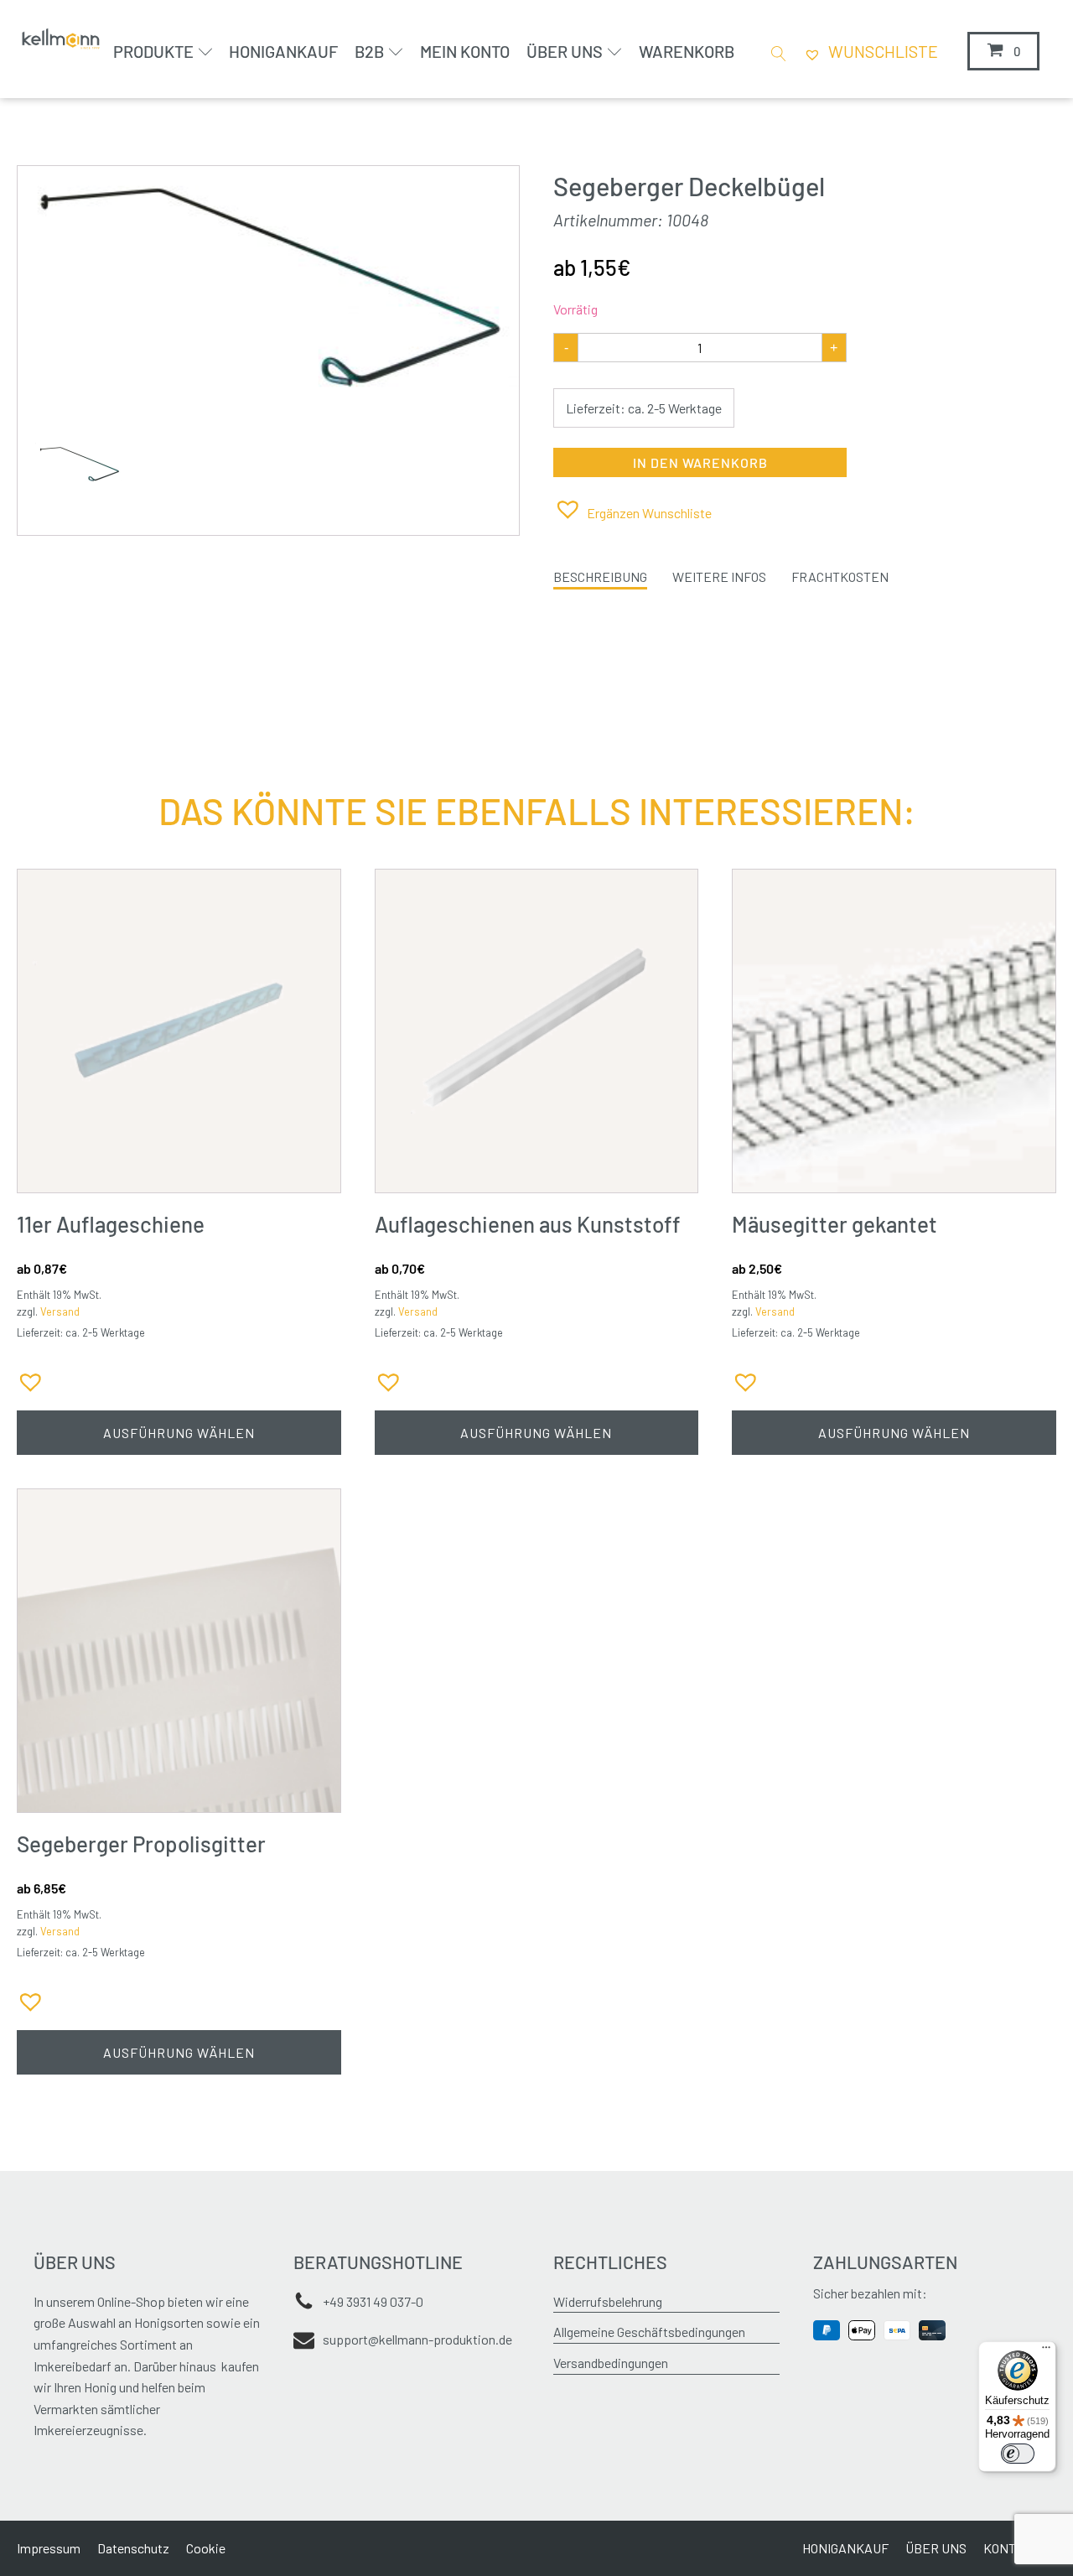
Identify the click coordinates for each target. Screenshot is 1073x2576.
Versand (60, 1311)
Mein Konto (465, 51)
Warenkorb (687, 51)
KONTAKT (1011, 2548)
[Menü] (1046, 2351)
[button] (632, 509)
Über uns (565, 51)
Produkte (153, 51)
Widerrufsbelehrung (608, 2301)
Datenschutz (133, 2548)
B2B (369, 51)
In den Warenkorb (700, 462)
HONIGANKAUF (845, 2548)
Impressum (49, 2548)
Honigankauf (283, 51)
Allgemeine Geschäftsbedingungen (649, 2332)
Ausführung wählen (179, 1433)
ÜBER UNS (936, 2548)
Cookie (206, 2548)
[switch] (1018, 2454)
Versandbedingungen (611, 2363)
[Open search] (775, 52)
